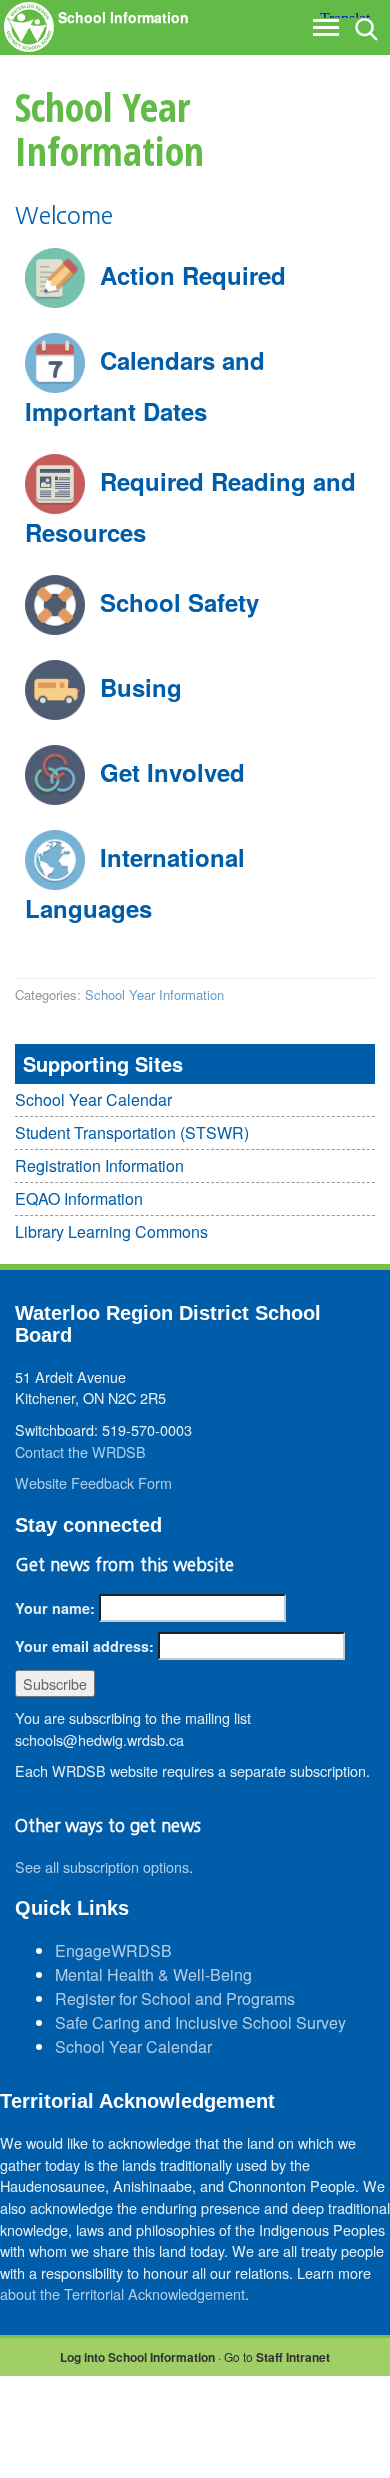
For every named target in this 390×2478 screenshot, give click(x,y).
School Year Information (154, 994)
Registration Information (99, 1165)
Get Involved (172, 772)
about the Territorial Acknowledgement (122, 2293)
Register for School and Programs (175, 1998)
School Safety (179, 602)
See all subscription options (102, 1866)
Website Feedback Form (93, 1482)
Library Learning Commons (111, 1231)
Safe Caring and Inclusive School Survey (200, 2022)
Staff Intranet (293, 2357)
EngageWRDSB (113, 1950)
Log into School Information (137, 2357)
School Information (123, 17)
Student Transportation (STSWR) (132, 1132)
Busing (141, 687)
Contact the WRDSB (80, 1451)
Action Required (193, 275)
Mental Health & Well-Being (153, 1974)
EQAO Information (79, 1198)
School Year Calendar (93, 1099)
